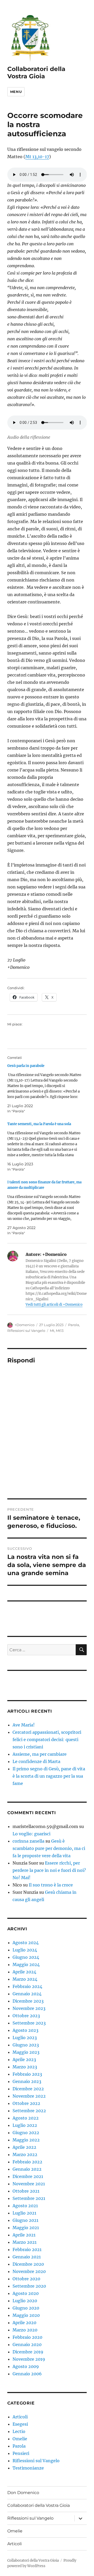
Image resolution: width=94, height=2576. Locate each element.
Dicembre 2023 (28, 2001)
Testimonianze (28, 2468)
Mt (52, 1331)
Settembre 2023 (29, 2023)
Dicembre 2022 (28, 2089)
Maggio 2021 (26, 2228)
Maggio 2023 (26, 2052)
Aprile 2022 (24, 2147)
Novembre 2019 (29, 2359)
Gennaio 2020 (27, 2344)
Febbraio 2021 (27, 2249)
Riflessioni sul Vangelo (26, 1331)
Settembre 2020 (29, 2286)
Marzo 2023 (25, 2067)
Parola (74, 1325)
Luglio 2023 (25, 2038)
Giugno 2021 (25, 2220)
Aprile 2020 (24, 2323)
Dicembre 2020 (28, 2264)
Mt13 (60, 1331)
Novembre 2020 (29, 2271)
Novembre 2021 (29, 2184)
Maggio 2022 (26, 2140)
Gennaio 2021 (27, 2257)
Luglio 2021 (24, 2213)
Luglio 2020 (25, 2301)
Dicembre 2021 (28, 2176)
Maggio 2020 (26, 2315)
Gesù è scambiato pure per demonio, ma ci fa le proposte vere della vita (49, 1848)
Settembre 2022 (29, 2111)
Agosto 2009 (26, 2366)
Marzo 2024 (25, 1979)
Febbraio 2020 (27, 2337)
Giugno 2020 (26, 2308)
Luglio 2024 (25, 1950)
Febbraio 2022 (27, 2162)
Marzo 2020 (25, 2330)
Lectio (19, 2431)
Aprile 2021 (24, 2235)
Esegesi (20, 2424)
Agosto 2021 (25, 2206)
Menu (16, 92)
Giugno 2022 (26, 2133)
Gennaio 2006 (27, 2374)
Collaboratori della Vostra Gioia (36, 73)
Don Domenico (23, 2493)
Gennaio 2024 (27, 1994)
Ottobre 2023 (26, 2016)
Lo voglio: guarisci (31, 1834)
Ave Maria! (24, 1725)
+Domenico (25, 1325)
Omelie (20, 2439)
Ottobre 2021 (26, 2191)
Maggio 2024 (26, 1964)
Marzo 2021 (25, 2242)
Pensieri (21, 2453)
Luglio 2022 (25, 2125)
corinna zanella (28, 1841)
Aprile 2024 (24, 1972)
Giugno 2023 (26, 2045)
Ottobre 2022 (26, 2103)
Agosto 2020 (26, 2293)
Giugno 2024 (26, 1957)
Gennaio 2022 (27, 2169)
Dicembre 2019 (28, 2352)
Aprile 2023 (24, 2059)
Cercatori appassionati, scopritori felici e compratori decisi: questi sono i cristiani (47, 1740)
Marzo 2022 (25, 2154)
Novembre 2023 (29, 2008)
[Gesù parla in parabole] (45, 1088)
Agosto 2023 (25, 2030)
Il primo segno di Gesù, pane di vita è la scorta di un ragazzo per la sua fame (49, 1776)
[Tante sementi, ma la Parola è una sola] (45, 1147)
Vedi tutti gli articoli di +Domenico (54, 1305)
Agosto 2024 (26, 1943)
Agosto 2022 (26, 2118)
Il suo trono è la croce (51, 1885)
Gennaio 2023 (27, 2081)
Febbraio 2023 (27, 2074)
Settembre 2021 (29, 2198)
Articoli (20, 2417)
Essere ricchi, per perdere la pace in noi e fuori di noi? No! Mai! (49, 1870)
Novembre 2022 (29, 2096)
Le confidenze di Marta (36, 1761)
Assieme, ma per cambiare (40, 1754)
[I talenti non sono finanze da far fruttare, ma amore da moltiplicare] (45, 1208)
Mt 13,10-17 (37, 157)
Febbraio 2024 (27, 1986)
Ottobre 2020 (26, 2279)
